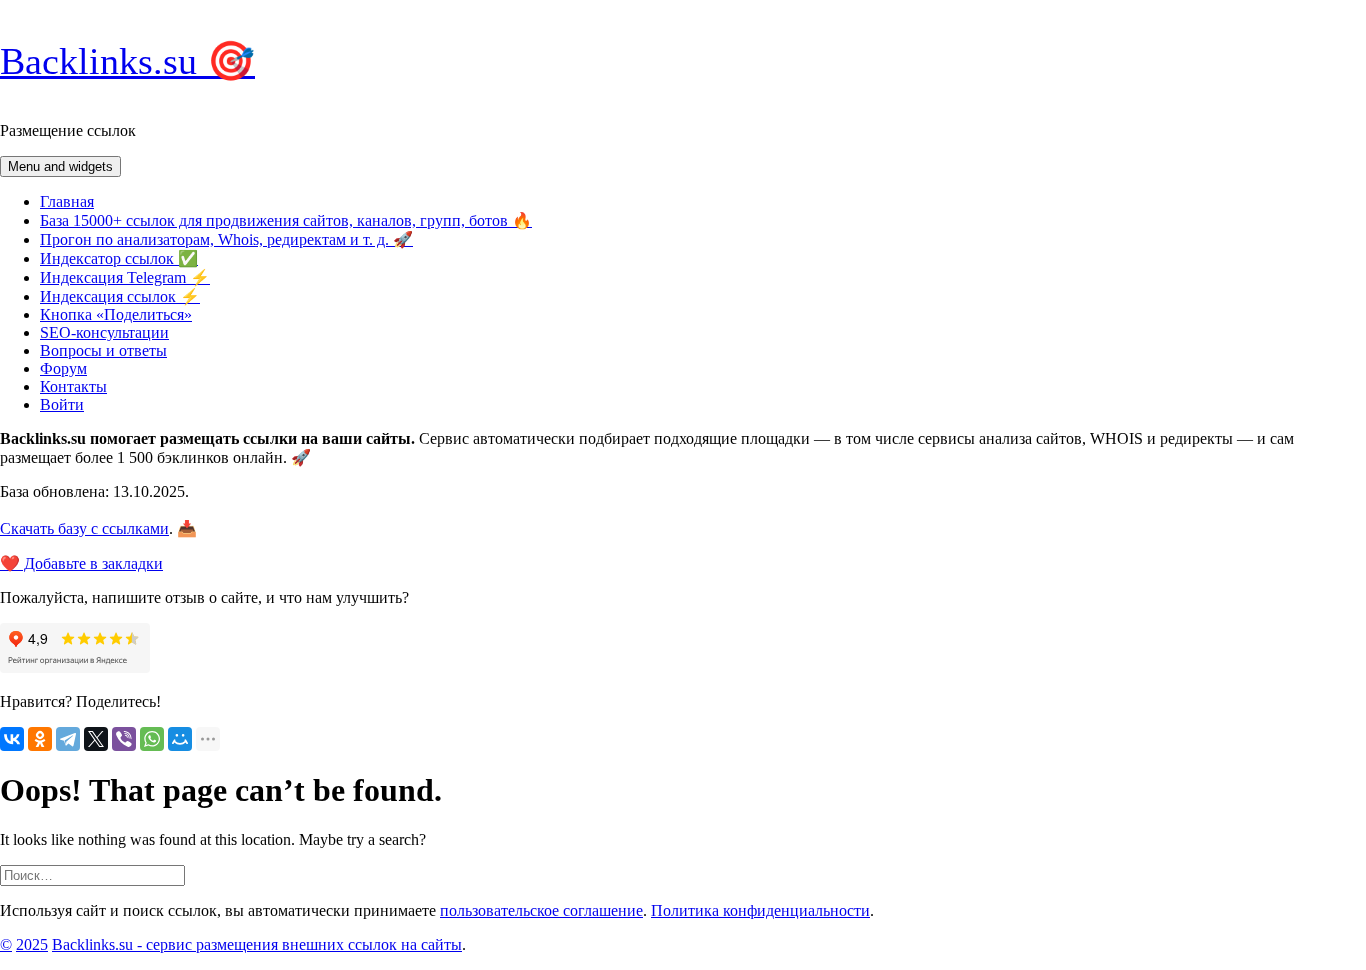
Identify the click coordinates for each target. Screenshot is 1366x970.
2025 (32, 944)
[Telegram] (68, 739)
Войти (62, 404)
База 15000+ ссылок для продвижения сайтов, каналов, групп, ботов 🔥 (286, 220)
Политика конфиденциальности (760, 910)
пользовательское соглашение (541, 910)
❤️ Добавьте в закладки (81, 563)
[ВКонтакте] (12, 739)
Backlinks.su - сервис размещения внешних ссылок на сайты (257, 944)
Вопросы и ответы (103, 350)
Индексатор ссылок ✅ (119, 258)
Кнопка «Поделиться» (116, 314)
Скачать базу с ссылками (84, 528)
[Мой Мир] (180, 739)
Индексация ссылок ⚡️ (120, 296)
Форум (63, 368)
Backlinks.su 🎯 (127, 61)
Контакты (73, 386)
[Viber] (124, 739)
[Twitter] (96, 739)
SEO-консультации (104, 332)
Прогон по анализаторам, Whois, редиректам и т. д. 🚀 (226, 239)
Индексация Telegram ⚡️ (125, 277)
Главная (67, 201)
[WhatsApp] (152, 739)
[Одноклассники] (40, 739)
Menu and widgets (60, 166)
